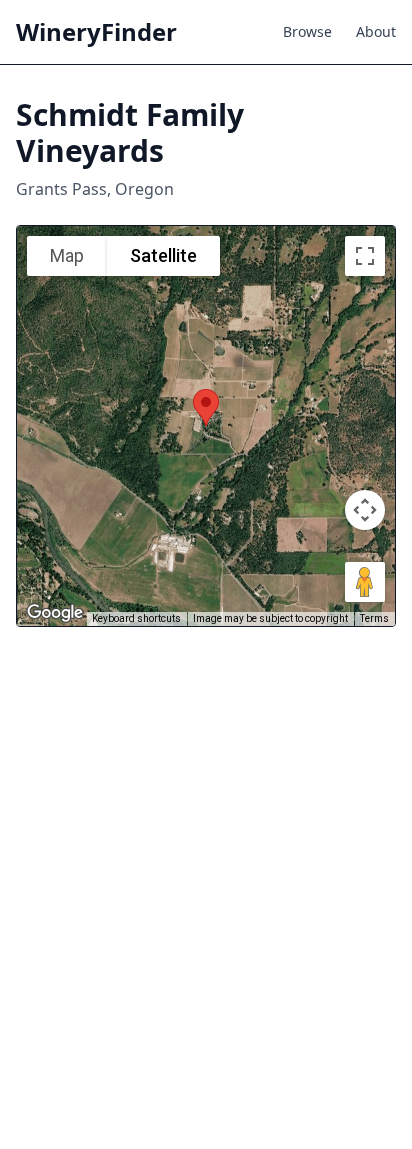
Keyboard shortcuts (136, 618)
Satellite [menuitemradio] (163, 255)
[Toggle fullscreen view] (365, 256)
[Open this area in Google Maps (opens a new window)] (55, 613)
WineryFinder (96, 32)
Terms (374, 618)
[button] (206, 407)
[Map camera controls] (365, 510)
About (376, 31)
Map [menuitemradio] (67, 255)
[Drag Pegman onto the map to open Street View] (365, 582)
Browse (307, 31)
